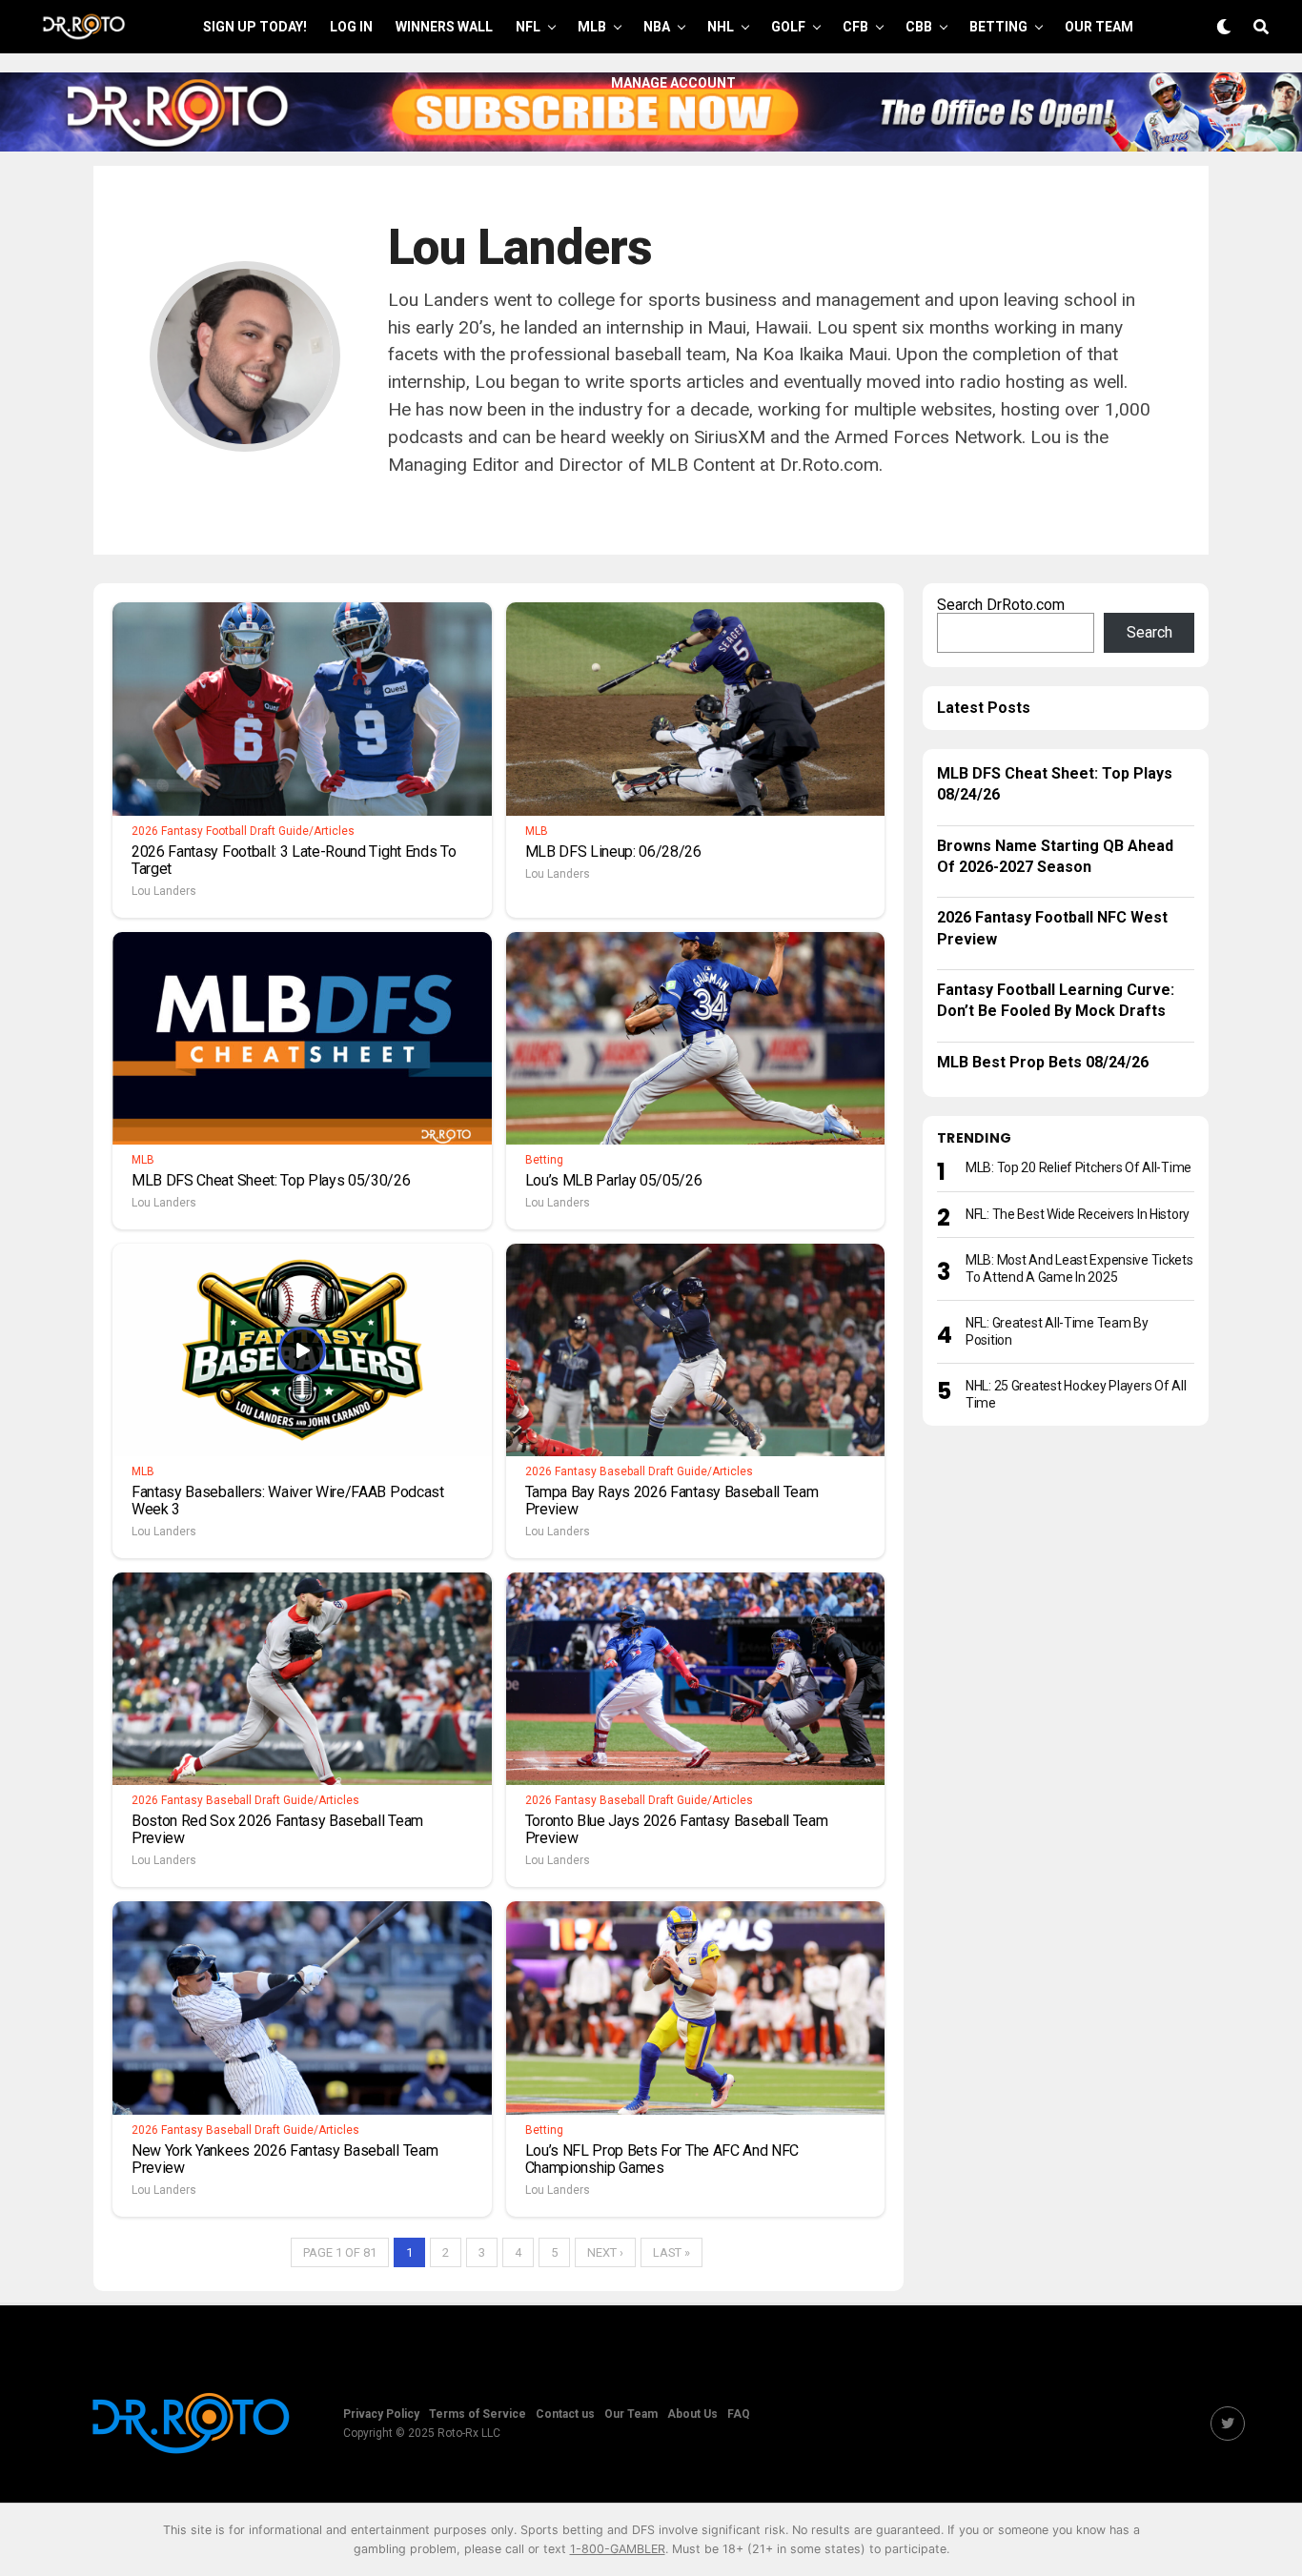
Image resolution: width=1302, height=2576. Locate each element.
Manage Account (673, 83)
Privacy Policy (381, 2414)
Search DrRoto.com (1001, 605)
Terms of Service (478, 2414)
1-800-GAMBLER (618, 2549)
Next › (605, 2252)
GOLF (788, 27)
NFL (528, 27)
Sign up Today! (255, 27)
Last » (671, 2252)
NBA (657, 27)
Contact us (565, 2414)
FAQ (739, 2414)
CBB (919, 27)
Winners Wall (444, 27)
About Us (692, 2414)
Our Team (1099, 27)
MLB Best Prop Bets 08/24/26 (1043, 1062)
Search (1149, 632)
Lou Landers (164, 891)
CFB (855, 27)
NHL (721, 27)
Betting (998, 27)
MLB (592, 27)
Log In (351, 27)
